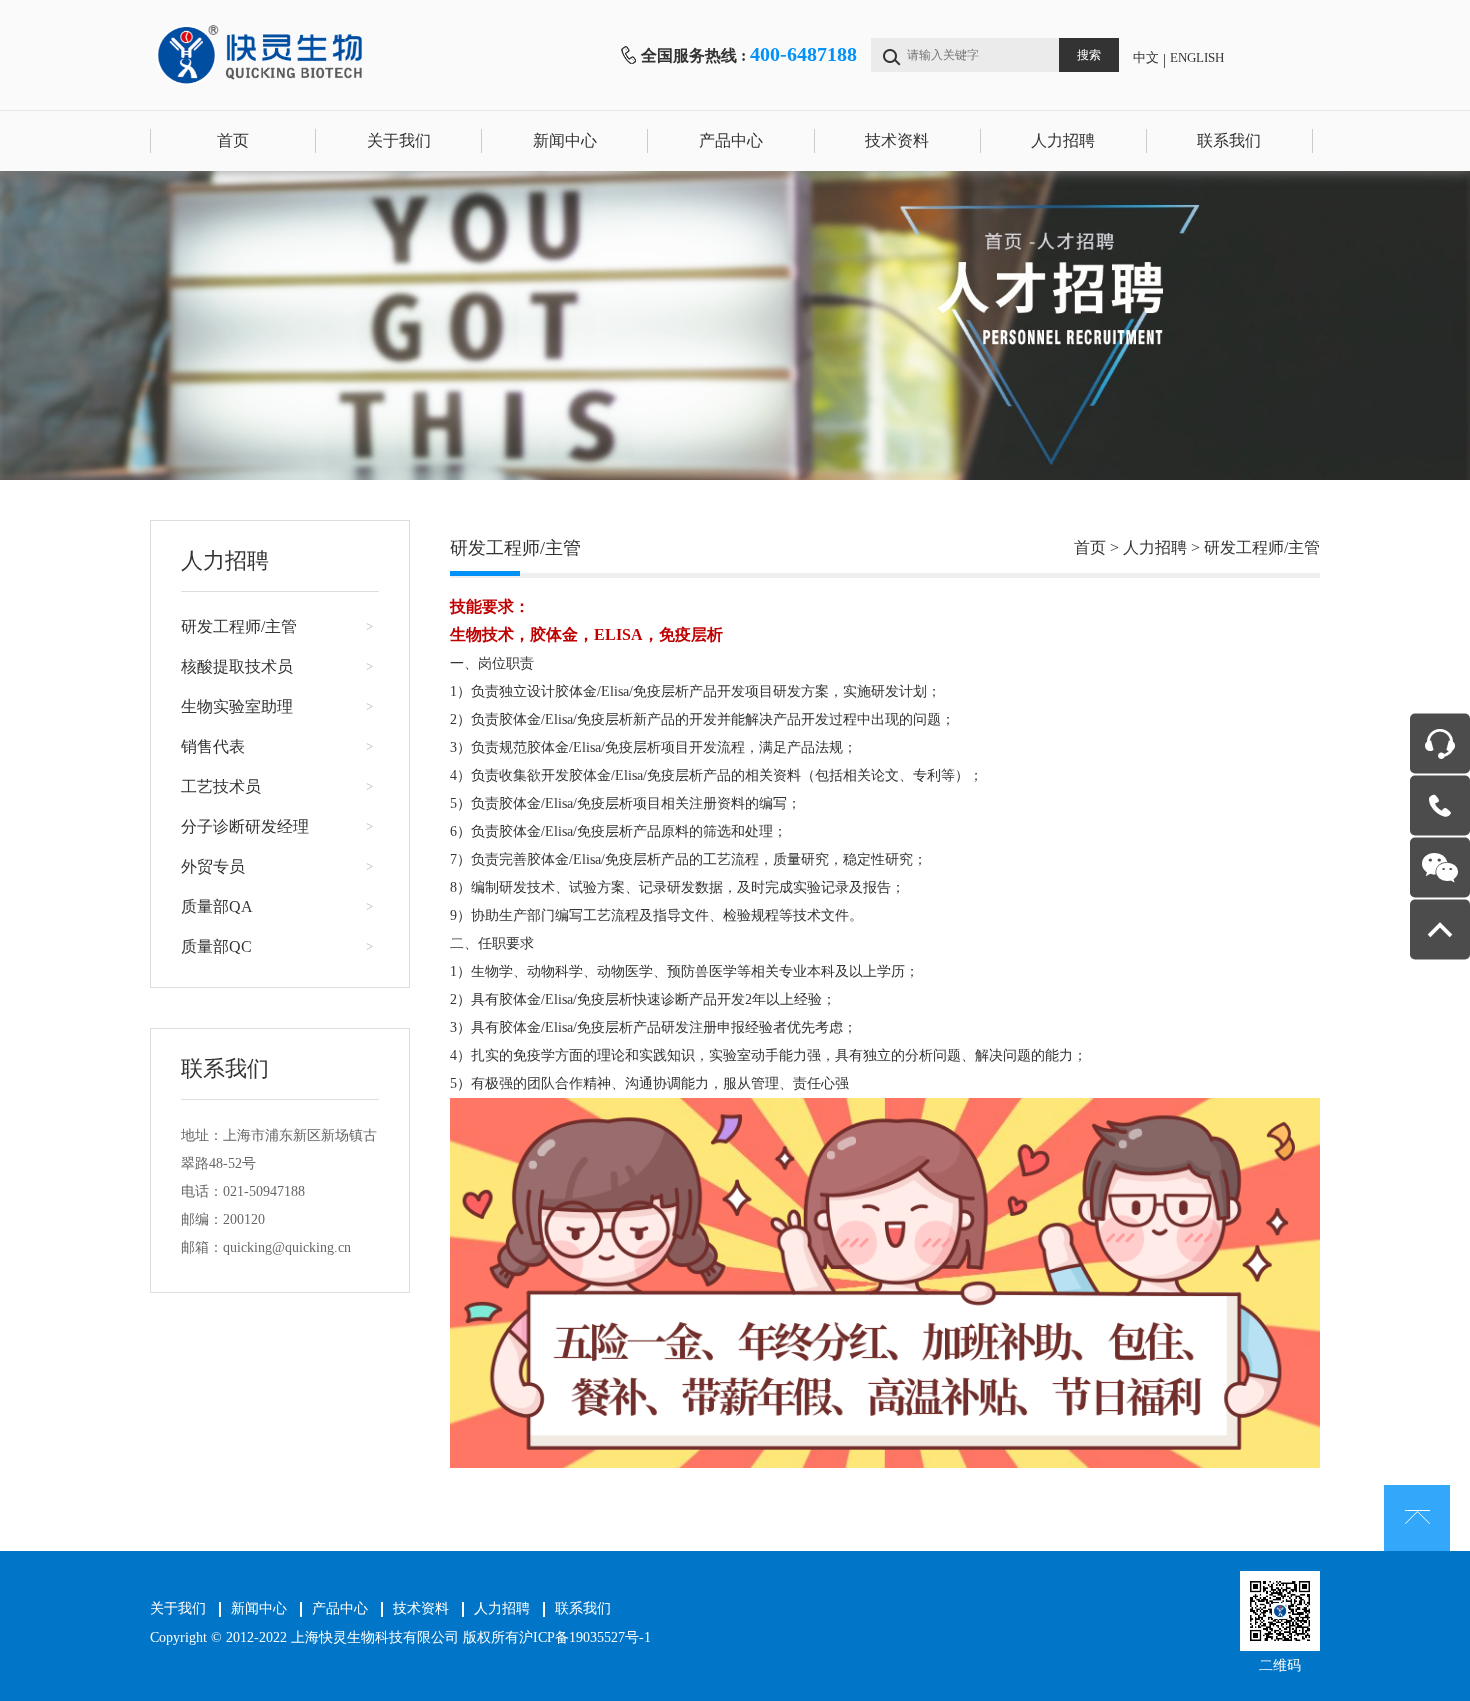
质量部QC (216, 946)
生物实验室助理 (237, 706)
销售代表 (213, 746)
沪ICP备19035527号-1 (585, 1637)
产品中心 (731, 140)
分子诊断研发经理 (245, 826)
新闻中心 (565, 140)
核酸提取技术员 (237, 666)
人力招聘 (1063, 140)
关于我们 (399, 140)
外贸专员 (213, 866)
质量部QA (217, 906)
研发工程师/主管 (239, 626)
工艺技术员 (221, 786)
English (1197, 57)
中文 (1146, 57)
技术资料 (897, 140)
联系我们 (1229, 140)
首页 (233, 140)
